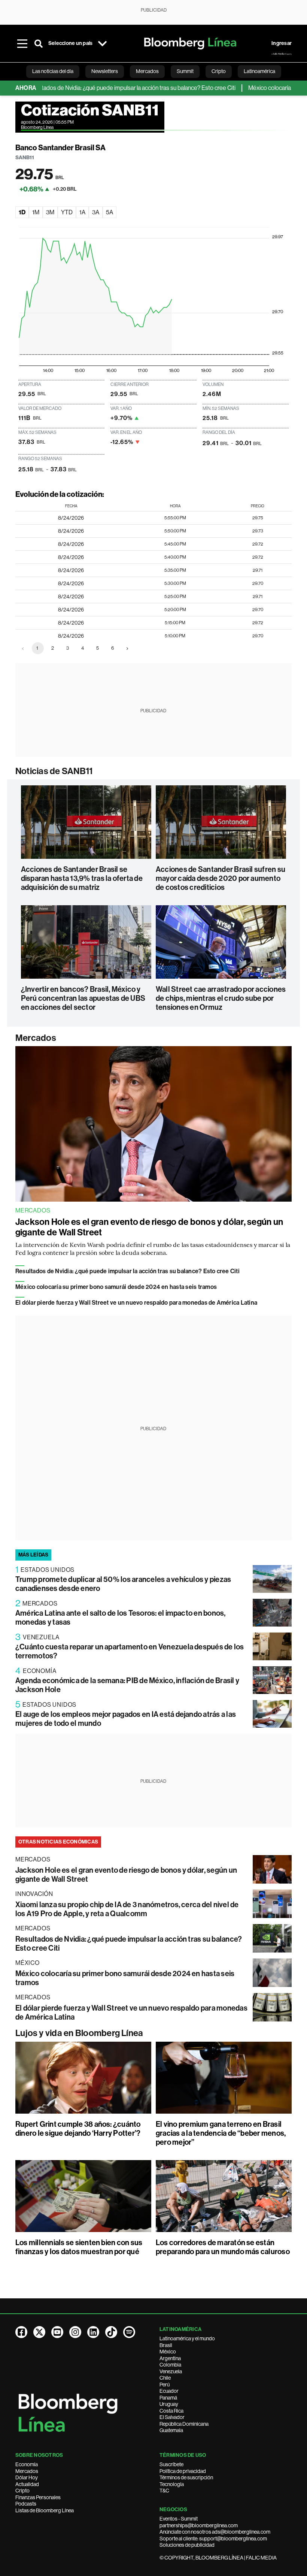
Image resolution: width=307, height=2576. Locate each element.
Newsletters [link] (105, 71)
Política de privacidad (183, 2471)
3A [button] (96, 212)
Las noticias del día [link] (53, 71)
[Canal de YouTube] (57, 2332)
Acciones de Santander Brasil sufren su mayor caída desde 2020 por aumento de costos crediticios (221, 878)
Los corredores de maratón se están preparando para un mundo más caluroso (223, 2247)
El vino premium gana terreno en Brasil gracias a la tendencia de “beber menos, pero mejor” (221, 2133)
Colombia (170, 2365)
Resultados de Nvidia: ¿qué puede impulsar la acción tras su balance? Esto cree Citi (127, 1271)
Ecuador (169, 2391)
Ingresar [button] (282, 43)
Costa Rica (171, 2411)
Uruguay (169, 2404)
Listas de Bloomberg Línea (45, 2510)
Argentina (170, 2358)
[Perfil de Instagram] (75, 2332)
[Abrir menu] (22, 43)
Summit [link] (185, 71)
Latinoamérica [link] (259, 71)
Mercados (36, 1038)
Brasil (166, 2345)
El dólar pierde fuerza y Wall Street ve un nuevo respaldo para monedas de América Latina (136, 1303)
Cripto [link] (219, 71)
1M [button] (36, 212)
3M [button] (50, 212)
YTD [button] (67, 212)
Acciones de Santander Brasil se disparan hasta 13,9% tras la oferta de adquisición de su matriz (82, 878)
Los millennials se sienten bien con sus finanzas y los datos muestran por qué (79, 2247)
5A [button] (110, 212)
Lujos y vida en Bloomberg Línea (79, 2033)
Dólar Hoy (27, 2477)
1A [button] (82, 212)
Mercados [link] (147, 71)
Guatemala (171, 2430)
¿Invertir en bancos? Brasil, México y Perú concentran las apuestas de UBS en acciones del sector (83, 998)
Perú (165, 2385)
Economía (27, 2464)
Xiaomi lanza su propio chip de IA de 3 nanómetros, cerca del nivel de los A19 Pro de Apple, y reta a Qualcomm (127, 1909)
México (168, 2352)
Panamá (168, 2398)
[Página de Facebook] (21, 2332)
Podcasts (26, 2504)
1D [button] (22, 212)
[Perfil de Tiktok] (111, 2332)
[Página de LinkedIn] (93, 2332)
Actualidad (27, 2484)
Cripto (22, 2491)
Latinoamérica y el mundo (187, 2338)
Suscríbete (171, 2464)
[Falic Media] (282, 54)
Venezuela (171, 2371)
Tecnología (172, 2484)
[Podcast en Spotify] (129, 2332)
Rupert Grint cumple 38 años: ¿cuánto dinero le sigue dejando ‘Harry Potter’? (78, 2129)
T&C (164, 2491)
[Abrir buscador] (39, 43)
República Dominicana (184, 2424)
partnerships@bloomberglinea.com (199, 2525)
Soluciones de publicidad (187, 2545)
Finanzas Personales (38, 2497)
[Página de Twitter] (39, 2332)
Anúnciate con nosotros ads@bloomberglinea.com (215, 2532)
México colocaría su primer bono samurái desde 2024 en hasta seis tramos (116, 1287)
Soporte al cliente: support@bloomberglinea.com (213, 2539)
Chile (165, 2378)
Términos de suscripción (186, 2477)
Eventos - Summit (179, 2519)
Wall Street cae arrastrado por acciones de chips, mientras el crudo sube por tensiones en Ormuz (221, 998)
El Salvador (172, 2417)
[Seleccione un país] (102, 43)
